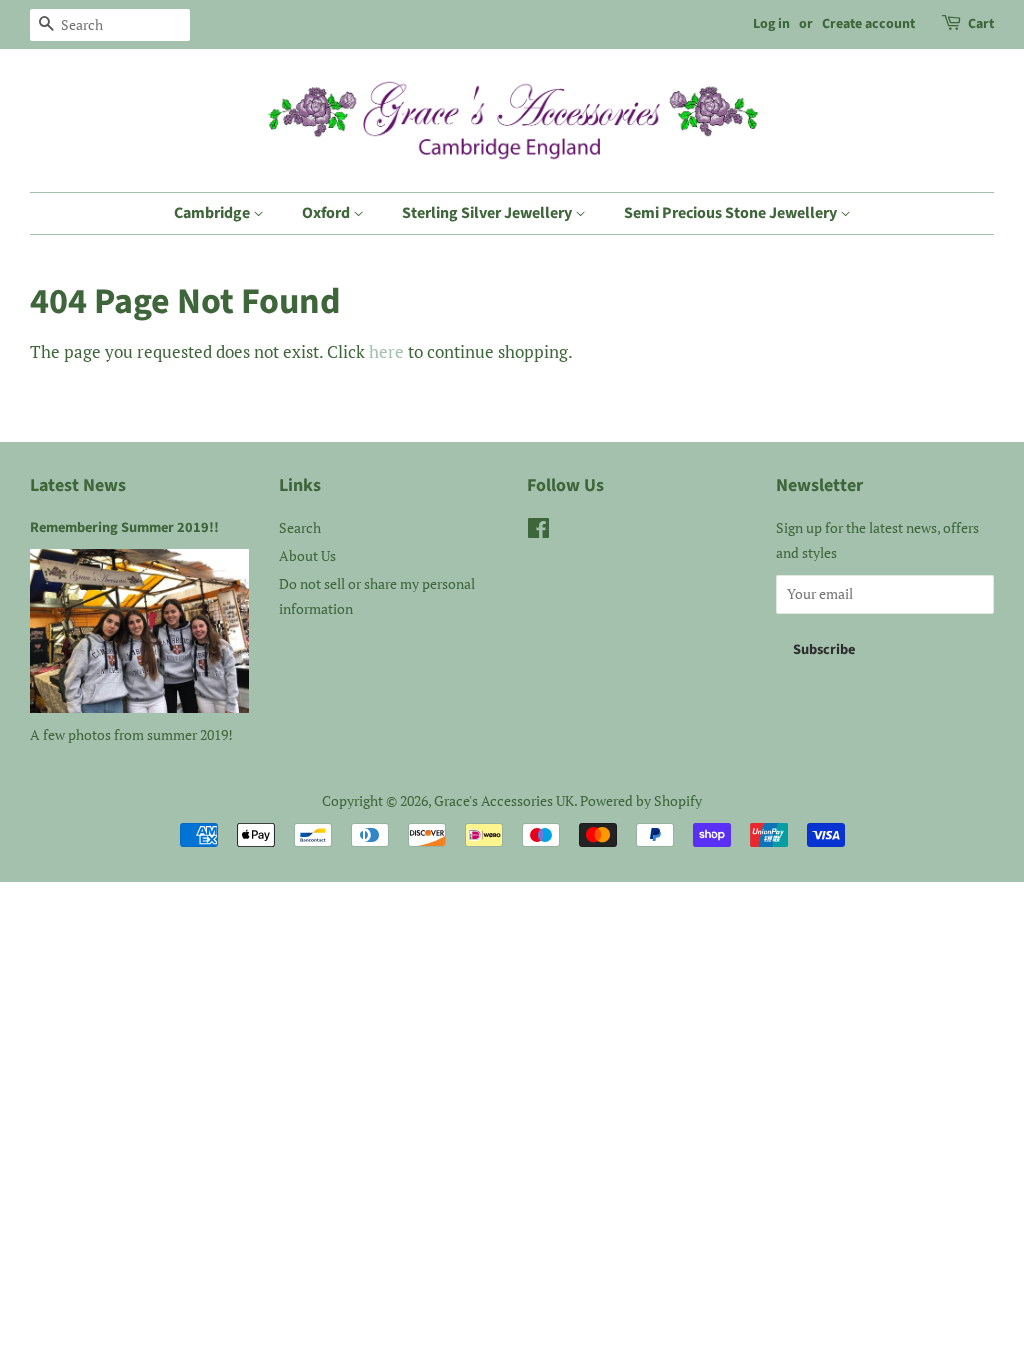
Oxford (327, 213)
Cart (981, 24)
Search (300, 527)
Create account (868, 24)
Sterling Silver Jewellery (488, 213)
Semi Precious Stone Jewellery (732, 213)
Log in (771, 24)
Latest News (78, 485)
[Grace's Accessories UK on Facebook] (538, 531)
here (386, 351)
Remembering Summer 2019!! (124, 527)
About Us (307, 555)
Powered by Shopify (641, 800)
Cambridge (213, 213)
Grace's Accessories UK (504, 800)
